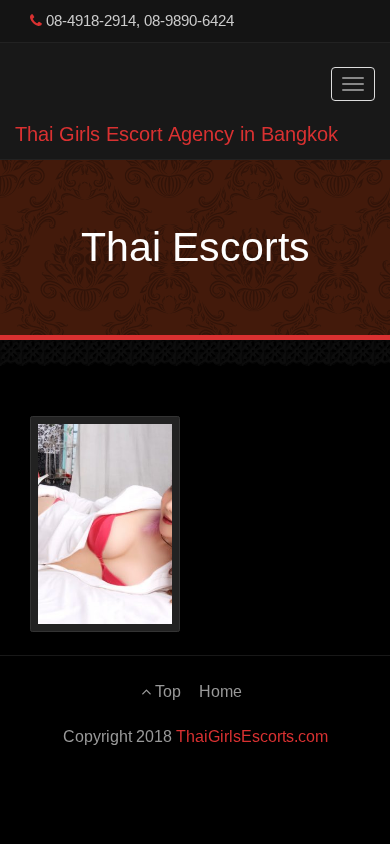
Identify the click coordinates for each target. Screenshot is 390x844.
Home (220, 691)
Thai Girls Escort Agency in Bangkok (176, 134)
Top (166, 691)
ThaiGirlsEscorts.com (252, 736)
